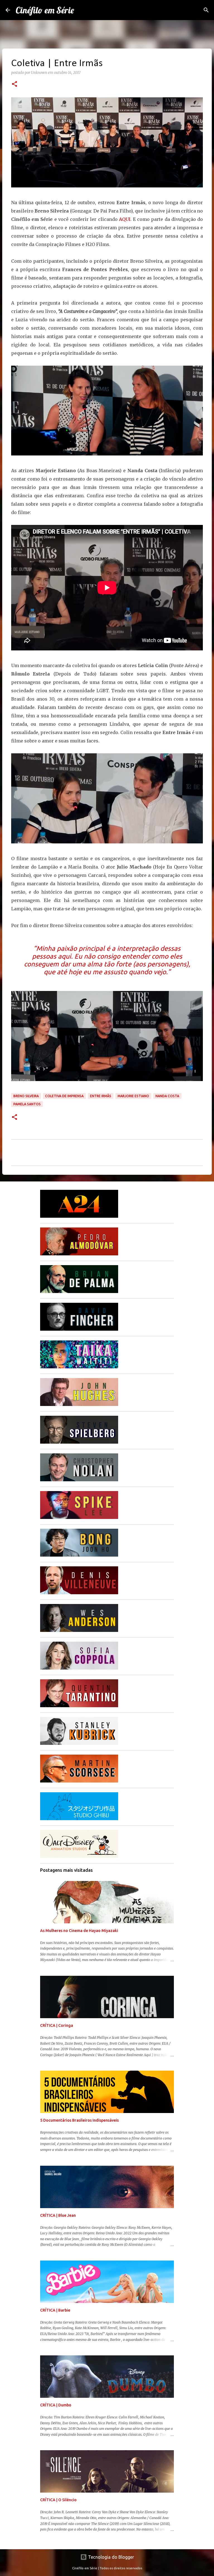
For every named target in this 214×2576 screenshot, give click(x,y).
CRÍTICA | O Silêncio (58, 2500)
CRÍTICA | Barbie (55, 2310)
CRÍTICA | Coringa (57, 2025)
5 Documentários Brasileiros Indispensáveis (79, 2120)
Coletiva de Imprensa (64, 1096)
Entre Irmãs (101, 1096)
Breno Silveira (26, 1096)
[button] (14, 85)
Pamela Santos (27, 1104)
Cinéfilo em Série (45, 10)
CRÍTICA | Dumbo (56, 2405)
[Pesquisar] (206, 10)
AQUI (125, 219)
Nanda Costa (167, 1096)
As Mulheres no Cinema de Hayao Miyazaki (79, 1931)
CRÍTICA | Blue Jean (58, 2215)
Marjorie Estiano (133, 1096)
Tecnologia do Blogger (110, 2557)
